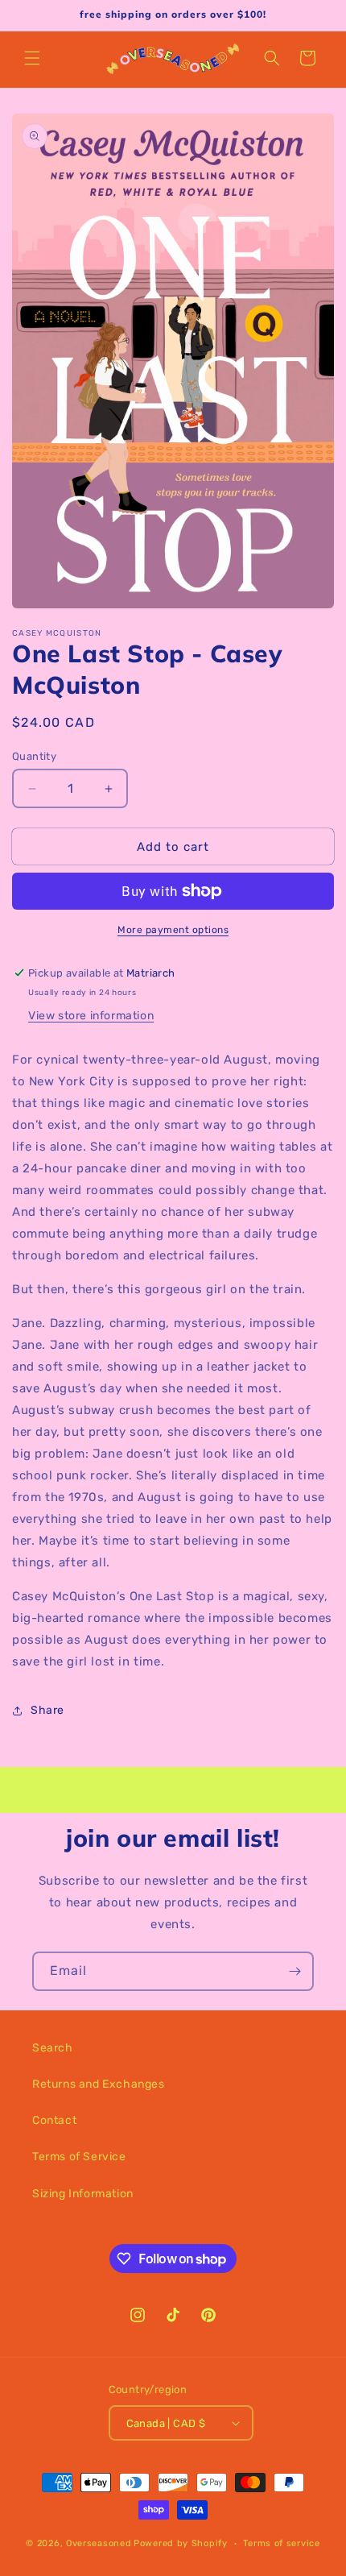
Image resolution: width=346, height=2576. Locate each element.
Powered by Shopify (181, 2543)
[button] (32, 58)
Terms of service (281, 2543)
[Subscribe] (295, 1971)
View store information (91, 1016)
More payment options (173, 930)
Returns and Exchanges (99, 2084)
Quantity (34, 756)
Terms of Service (79, 2157)
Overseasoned (99, 2543)
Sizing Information (83, 2194)
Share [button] (47, 1710)
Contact (54, 2120)
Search (53, 2048)
